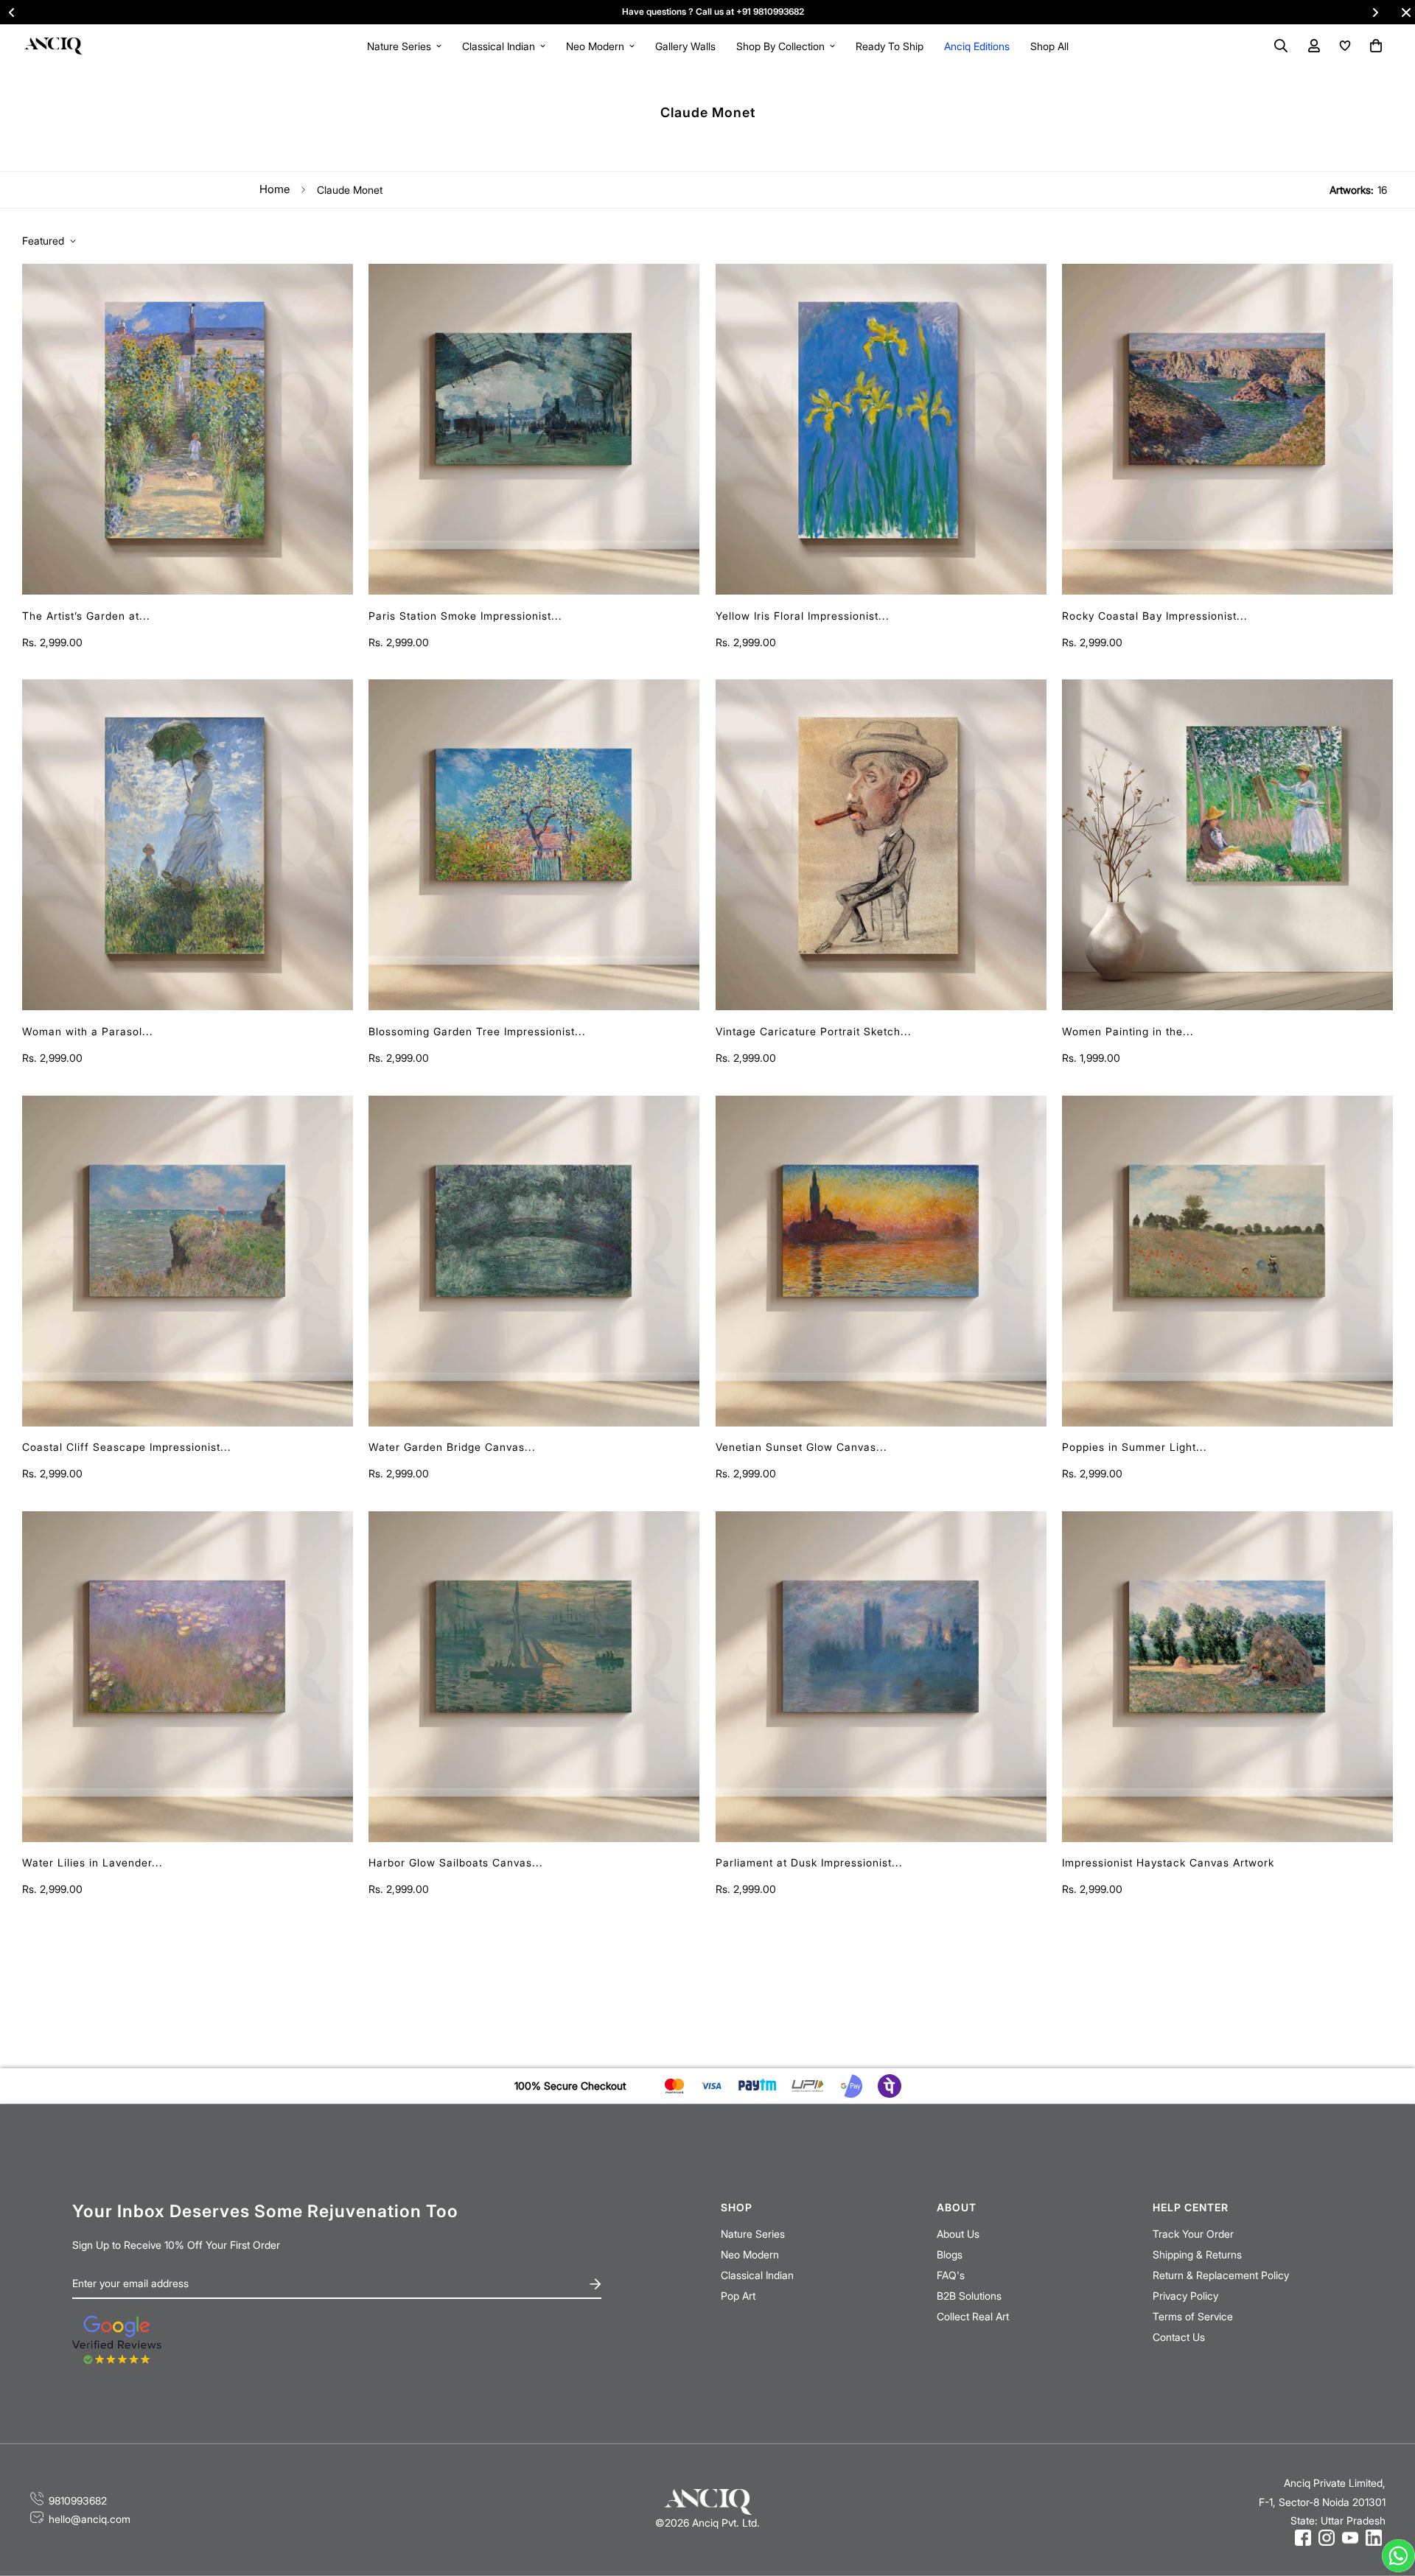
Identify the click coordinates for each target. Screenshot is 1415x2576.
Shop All (1049, 46)
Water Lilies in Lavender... (92, 1862)
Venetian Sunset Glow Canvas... (801, 1447)
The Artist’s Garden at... (86, 616)
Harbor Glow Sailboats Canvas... (456, 1862)
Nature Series (399, 46)
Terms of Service (1193, 2316)
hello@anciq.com (90, 2519)
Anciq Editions (977, 46)
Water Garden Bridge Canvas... (452, 1447)
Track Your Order (1193, 2234)
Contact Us (1179, 2337)
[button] (1373, 46)
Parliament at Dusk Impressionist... (809, 1862)
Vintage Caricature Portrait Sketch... (814, 1031)
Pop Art (738, 2296)
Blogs (950, 2254)
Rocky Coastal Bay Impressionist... (1155, 616)
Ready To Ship (890, 46)
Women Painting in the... (1128, 1031)
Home (275, 189)
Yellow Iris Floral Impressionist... (803, 616)
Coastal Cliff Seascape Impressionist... (127, 1447)
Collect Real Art (973, 2316)
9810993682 (78, 2500)
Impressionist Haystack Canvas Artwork (1168, 1862)
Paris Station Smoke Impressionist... (465, 616)
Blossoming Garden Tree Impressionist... (477, 1031)
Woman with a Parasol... (88, 1031)
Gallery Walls (685, 46)
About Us (958, 2234)
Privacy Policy (1185, 2296)
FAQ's (951, 2275)
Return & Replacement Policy (1221, 2275)
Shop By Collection (780, 46)
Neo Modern (595, 46)
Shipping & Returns (1197, 2254)
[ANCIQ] (53, 45)
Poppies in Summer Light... (1135, 1447)
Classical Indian (499, 46)
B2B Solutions (969, 2296)
